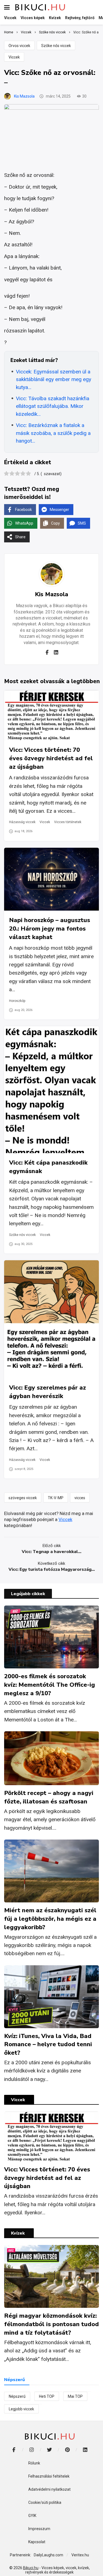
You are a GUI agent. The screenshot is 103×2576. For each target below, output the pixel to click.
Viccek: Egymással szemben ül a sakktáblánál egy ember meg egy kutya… (54, 379)
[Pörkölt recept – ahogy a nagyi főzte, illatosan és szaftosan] (51, 1758)
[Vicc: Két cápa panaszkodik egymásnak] (51, 1090)
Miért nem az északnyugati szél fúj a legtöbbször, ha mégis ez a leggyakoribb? (50, 1919)
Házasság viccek (22, 822)
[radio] (6, 474)
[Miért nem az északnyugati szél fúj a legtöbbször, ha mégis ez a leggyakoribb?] (51, 1871)
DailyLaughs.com (48, 2555)
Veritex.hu (80, 2555)
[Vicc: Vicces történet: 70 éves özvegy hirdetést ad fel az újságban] (51, 715)
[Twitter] (50, 2450)
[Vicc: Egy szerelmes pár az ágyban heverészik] (51, 1319)
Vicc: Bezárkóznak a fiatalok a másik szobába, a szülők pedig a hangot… (53, 433)
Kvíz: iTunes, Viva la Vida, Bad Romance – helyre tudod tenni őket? (48, 2045)
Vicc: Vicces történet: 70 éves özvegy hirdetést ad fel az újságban (51, 758)
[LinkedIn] (85, 2450)
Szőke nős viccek (56, 46)
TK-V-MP (56, 1498)
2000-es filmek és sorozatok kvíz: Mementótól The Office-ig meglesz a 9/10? (50, 1685)
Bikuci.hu (31, 2568)
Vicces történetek (68, 822)
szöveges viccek (23, 1498)
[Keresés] (99, 7)
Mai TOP (75, 2396)
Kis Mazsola (24, 96)
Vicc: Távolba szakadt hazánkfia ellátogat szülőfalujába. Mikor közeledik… (53, 406)
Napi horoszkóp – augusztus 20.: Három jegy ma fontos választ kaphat (50, 929)
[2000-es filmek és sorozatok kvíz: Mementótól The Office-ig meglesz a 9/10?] (51, 1637)
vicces (80, 1498)
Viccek (14, 57)
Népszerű (17, 2396)
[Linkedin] (56, 652)
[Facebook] (47, 652)
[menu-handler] (7, 7)
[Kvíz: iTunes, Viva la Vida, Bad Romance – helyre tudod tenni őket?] (51, 1997)
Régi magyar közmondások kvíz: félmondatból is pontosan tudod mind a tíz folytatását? (51, 2324)
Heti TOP (47, 2396)
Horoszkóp (17, 1001)
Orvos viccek (19, 46)
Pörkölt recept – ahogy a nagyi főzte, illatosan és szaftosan (49, 1797)
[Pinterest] (67, 2450)
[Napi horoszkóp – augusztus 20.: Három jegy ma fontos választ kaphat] (51, 879)
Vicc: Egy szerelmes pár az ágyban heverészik (48, 1392)
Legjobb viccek (21, 2409)
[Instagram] (32, 2450)
